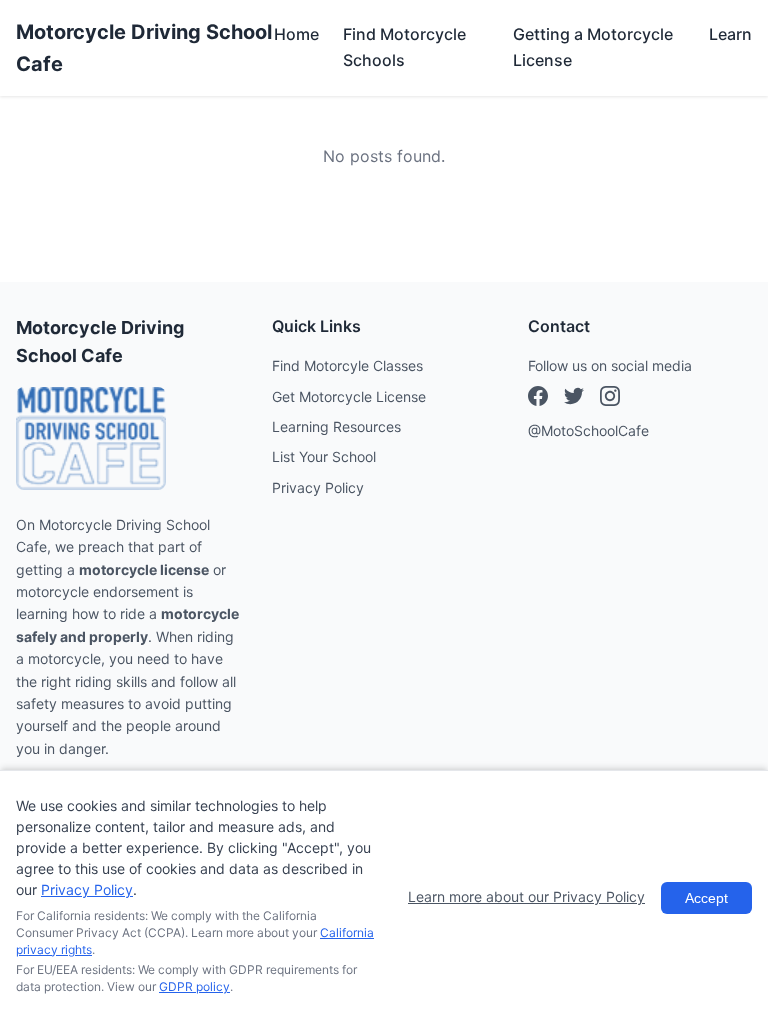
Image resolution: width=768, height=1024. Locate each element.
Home (296, 34)
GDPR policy (194, 986)
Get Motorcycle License (349, 396)
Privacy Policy (318, 487)
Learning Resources (336, 426)
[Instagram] (574, 399)
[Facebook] (538, 399)
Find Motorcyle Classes (347, 365)
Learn (730, 34)
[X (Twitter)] (610, 399)
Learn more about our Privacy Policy (526, 896)
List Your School (324, 456)
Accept (706, 898)
